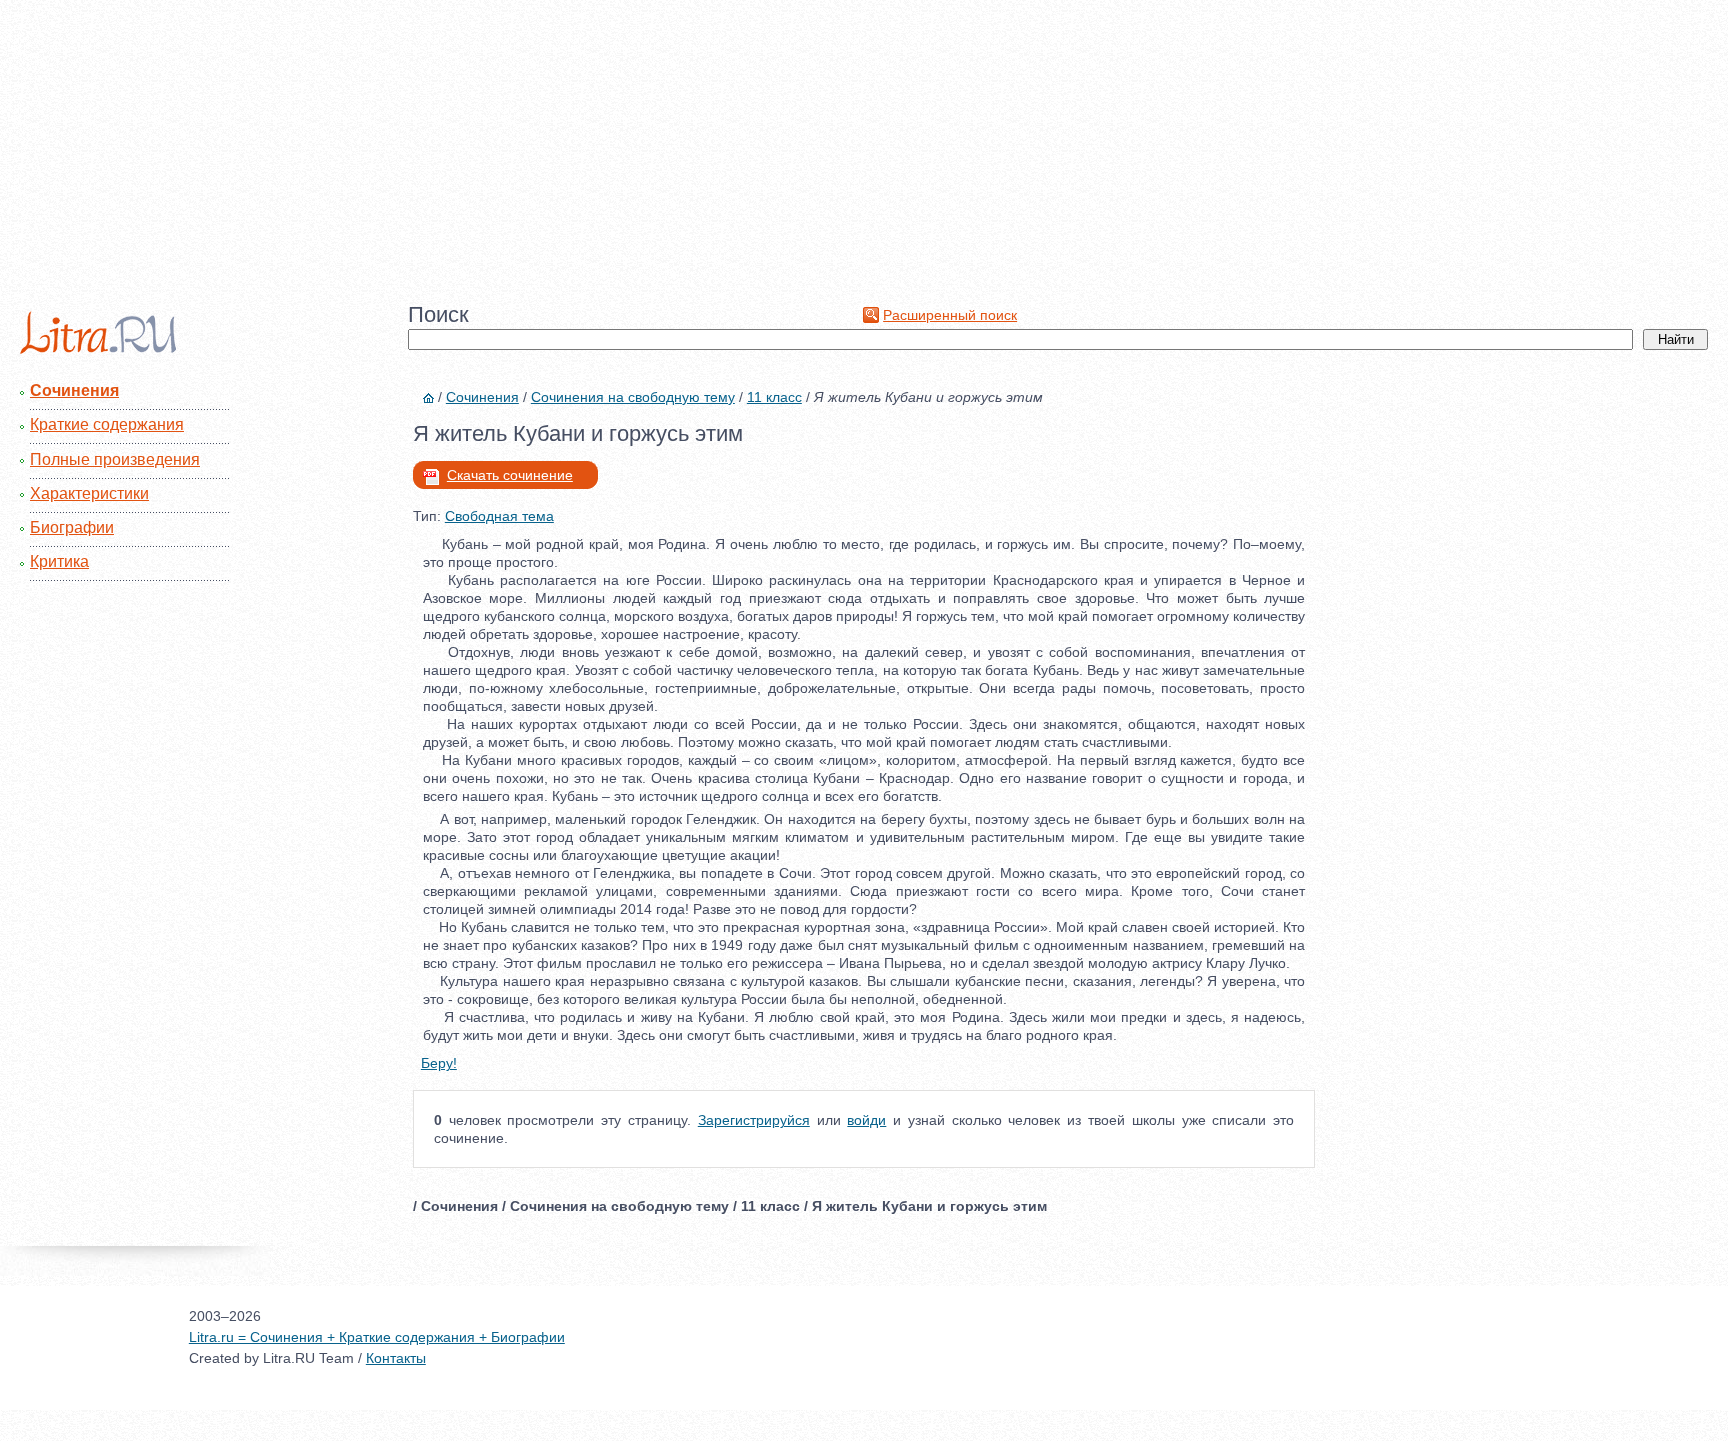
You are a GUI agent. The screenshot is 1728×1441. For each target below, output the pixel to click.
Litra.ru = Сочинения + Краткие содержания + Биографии (377, 1337)
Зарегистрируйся (754, 1120)
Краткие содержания (107, 424)
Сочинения (74, 390)
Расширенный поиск (950, 315)
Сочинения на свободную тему (633, 397)
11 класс (774, 397)
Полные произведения (115, 459)
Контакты (396, 1358)
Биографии (72, 527)
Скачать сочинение (510, 475)
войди (866, 1120)
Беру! (439, 1063)
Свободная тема (499, 516)
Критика (59, 561)
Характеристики (89, 493)
